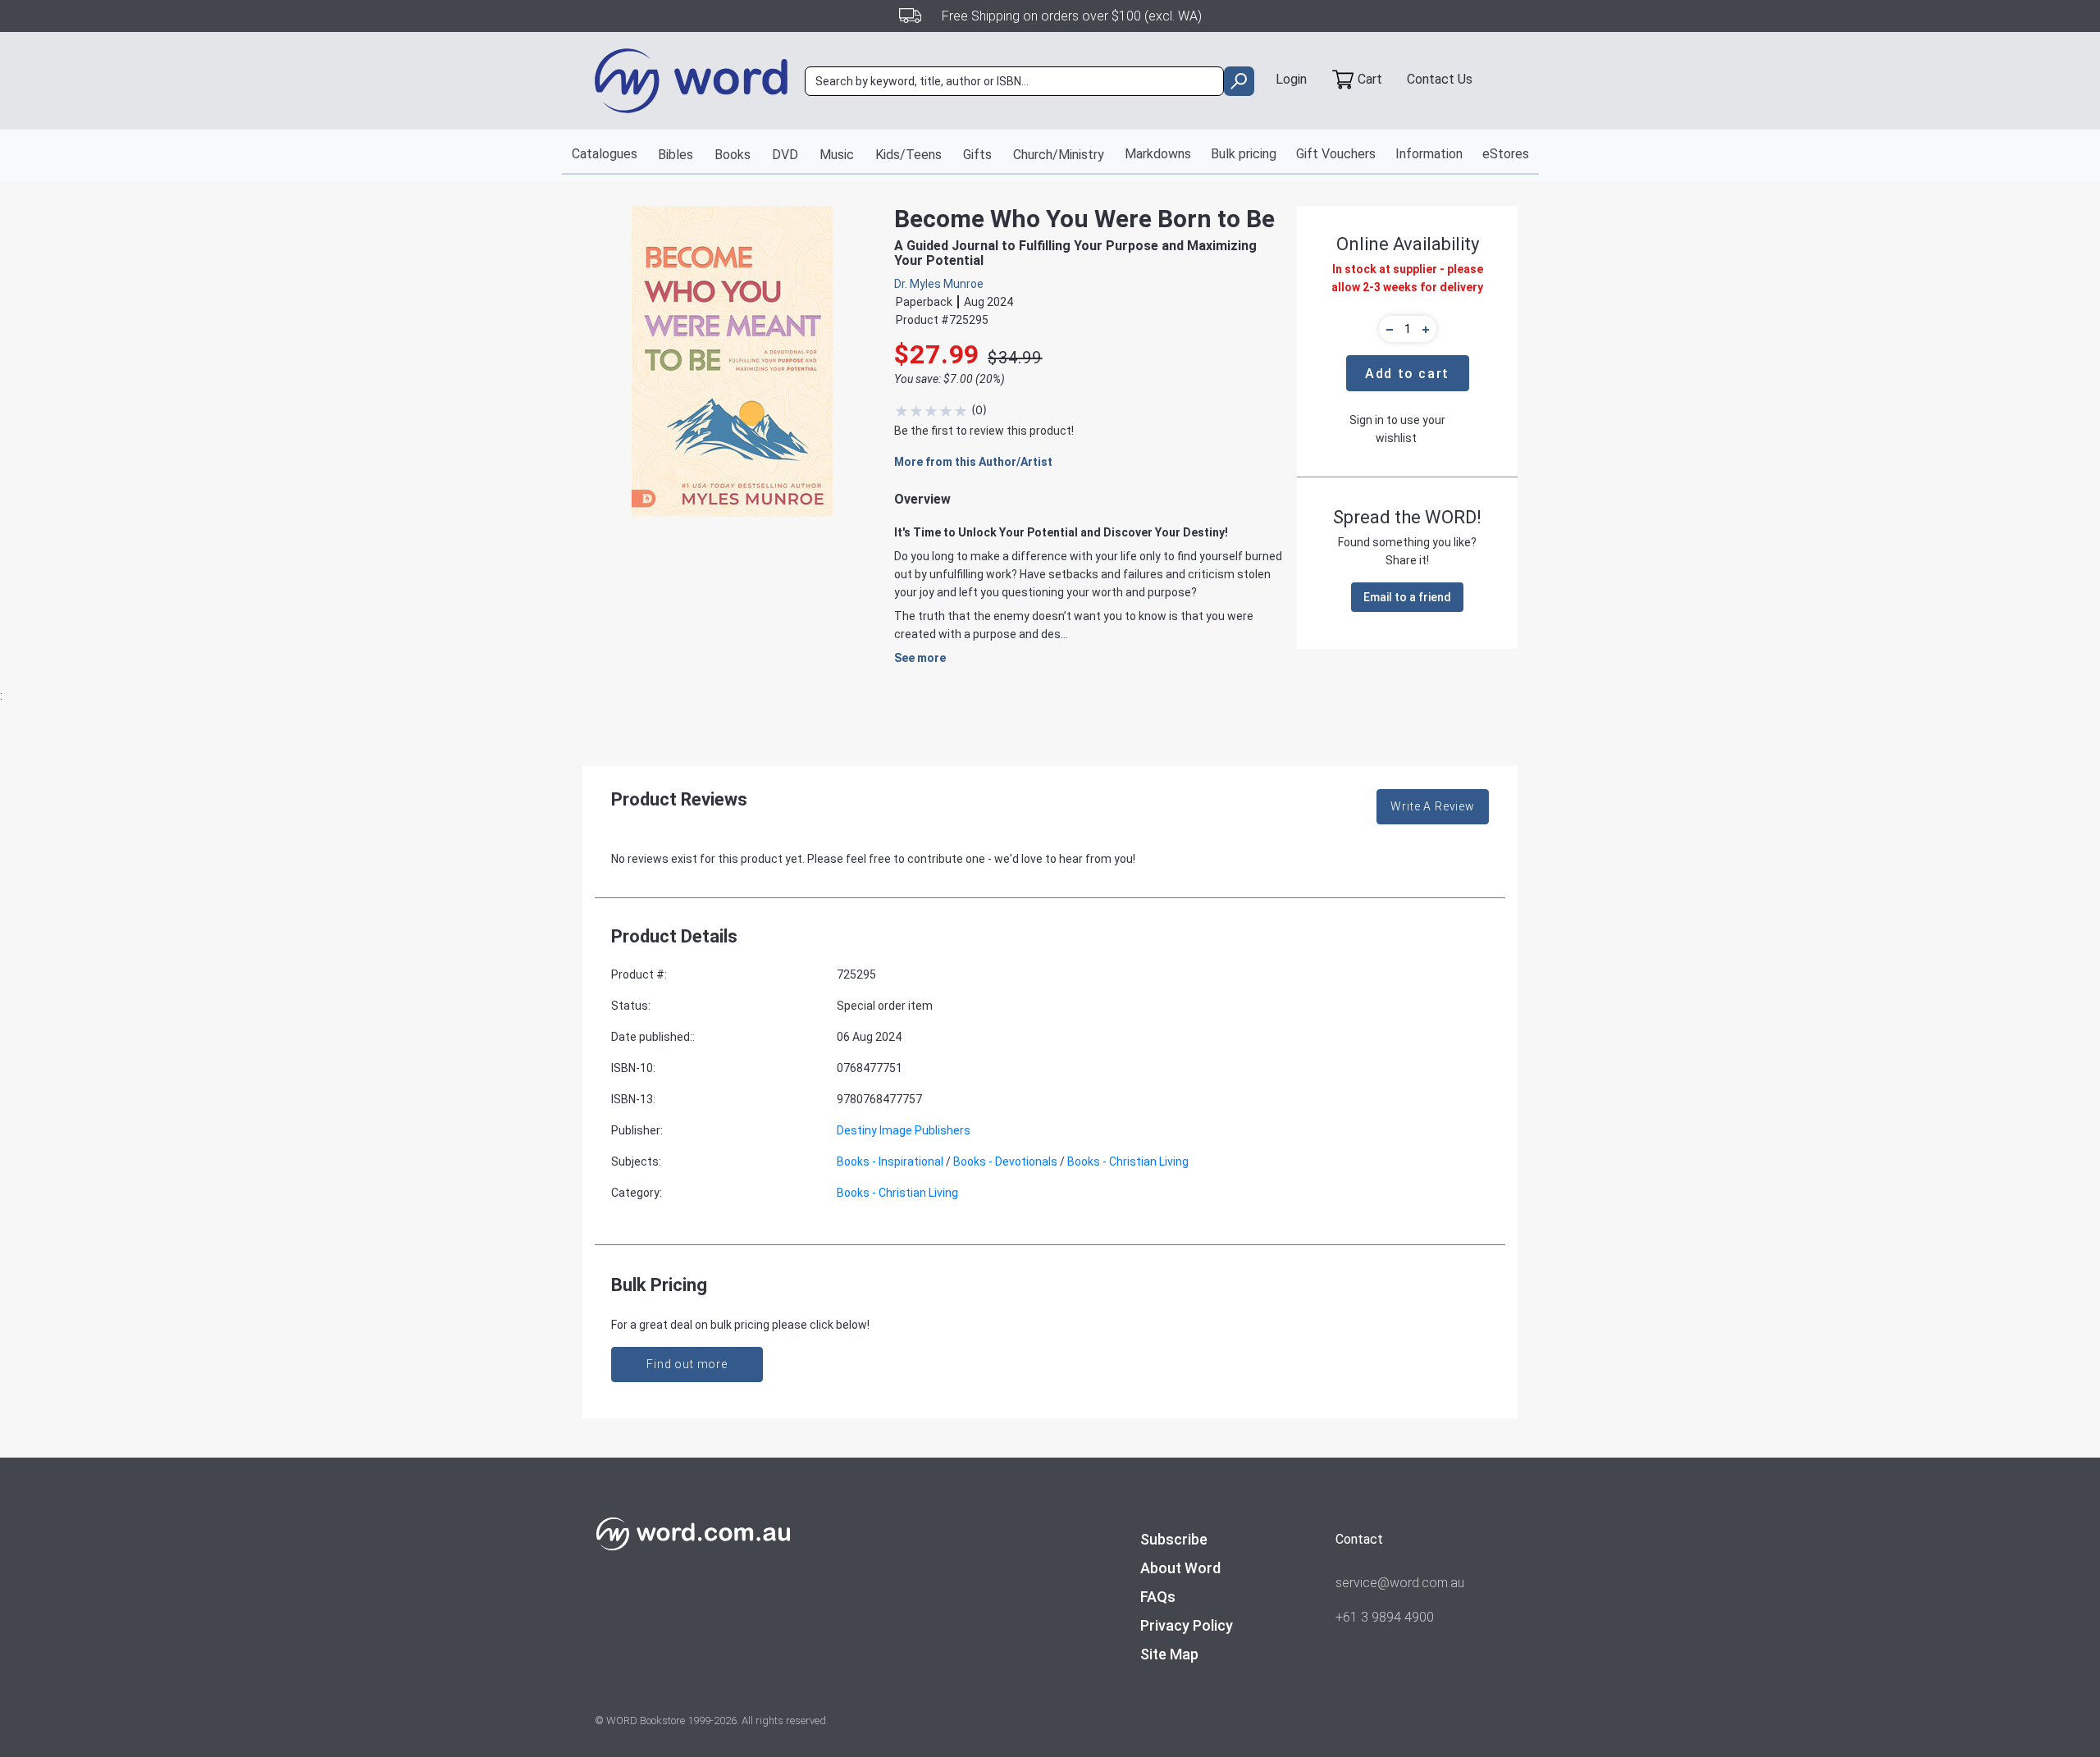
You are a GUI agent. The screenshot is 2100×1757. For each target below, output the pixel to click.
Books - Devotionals (1005, 1161)
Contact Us (1440, 79)
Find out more (687, 1364)
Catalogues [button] (605, 154)
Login (1291, 79)
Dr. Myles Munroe (939, 284)
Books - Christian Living (1128, 1161)
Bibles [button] (676, 155)
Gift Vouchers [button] (1336, 154)
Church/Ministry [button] (1059, 155)
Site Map (1169, 1654)
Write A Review (1433, 806)
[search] (1239, 81)
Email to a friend (1407, 597)
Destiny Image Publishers (904, 1130)
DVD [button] (785, 155)
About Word (1180, 1568)
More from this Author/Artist (973, 462)
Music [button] (837, 155)
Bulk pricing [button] (1244, 154)
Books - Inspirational (890, 1161)
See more (920, 658)
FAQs (1158, 1597)
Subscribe (1174, 1539)
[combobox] (1014, 81)
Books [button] (733, 155)
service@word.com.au (1400, 1583)
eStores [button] (1506, 154)
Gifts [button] (977, 155)
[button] (1387, 329)
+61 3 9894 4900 (1385, 1617)
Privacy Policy (1187, 1625)
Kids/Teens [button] (908, 155)
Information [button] (1429, 154)
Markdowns (1158, 154)
